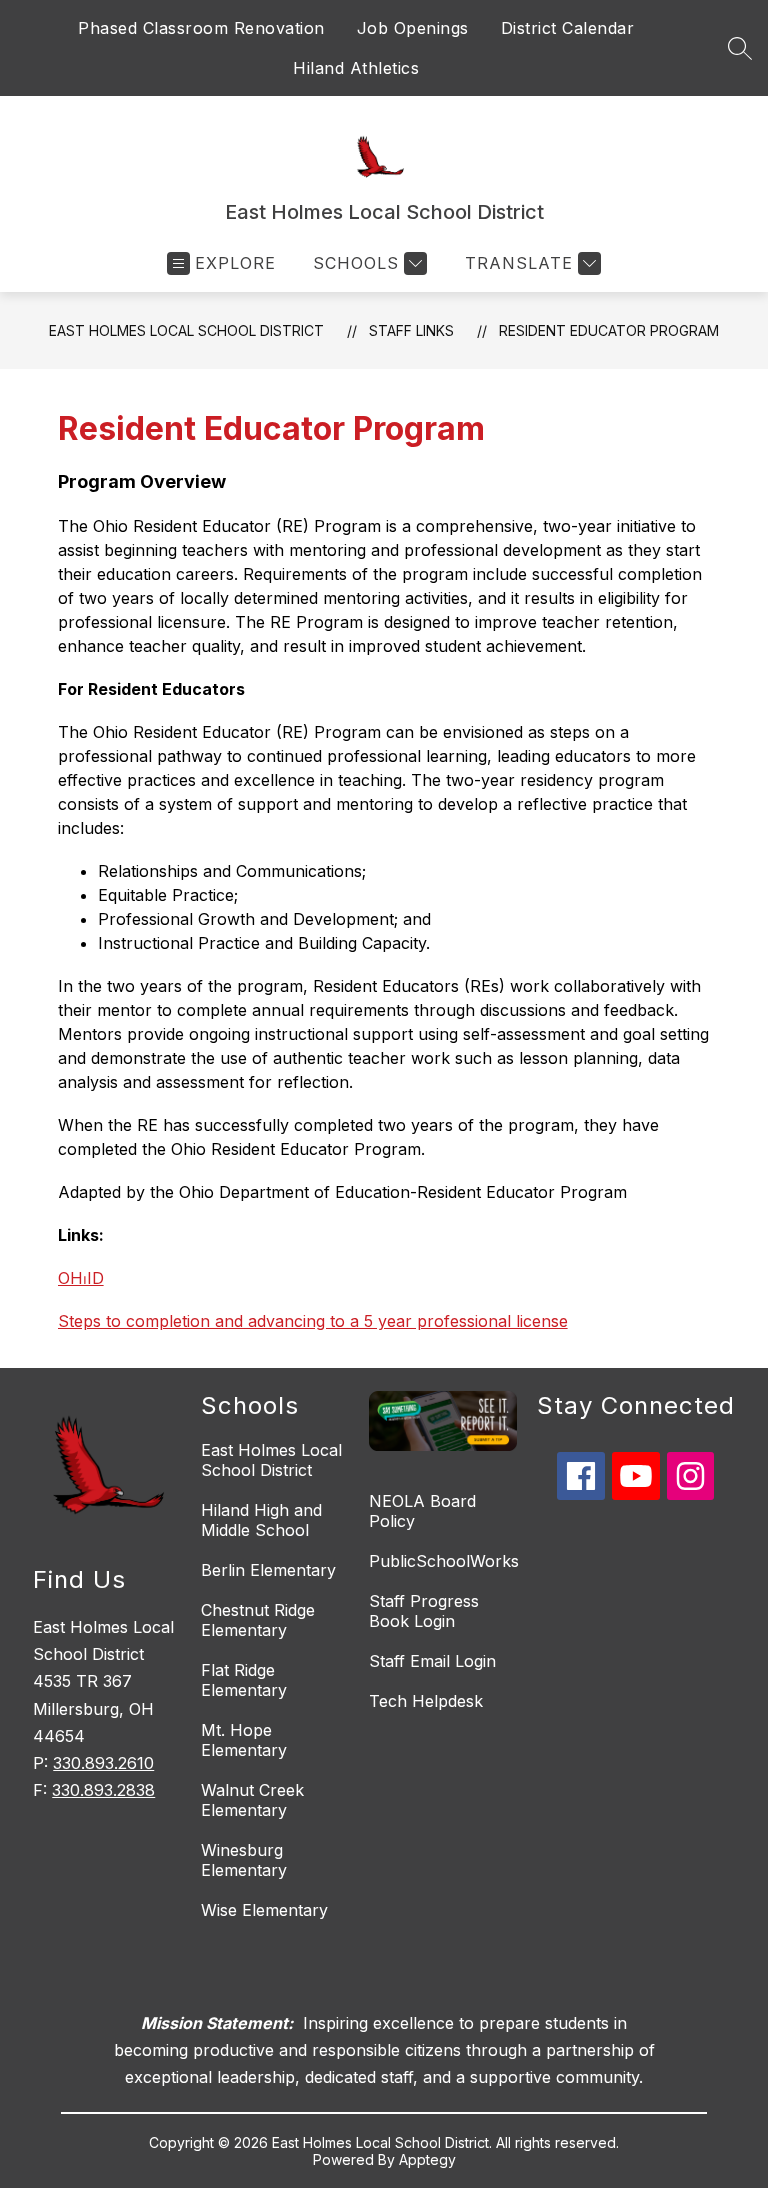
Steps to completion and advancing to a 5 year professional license (313, 1321)
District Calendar (568, 28)
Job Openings (413, 28)
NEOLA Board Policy (422, 1511)
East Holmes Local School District (186, 330)
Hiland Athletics (356, 68)
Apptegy (427, 2159)
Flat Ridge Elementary (244, 1680)
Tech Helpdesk (426, 1701)
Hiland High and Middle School (261, 1520)
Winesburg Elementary (244, 1860)
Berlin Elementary (268, 1570)
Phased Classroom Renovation (201, 28)
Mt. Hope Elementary (244, 1740)
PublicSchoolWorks (444, 1561)
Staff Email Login (432, 1661)
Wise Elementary (264, 1910)
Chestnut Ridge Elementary (258, 1620)
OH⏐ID (81, 1278)
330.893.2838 (103, 1790)
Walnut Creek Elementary (252, 1800)
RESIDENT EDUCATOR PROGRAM (609, 330)
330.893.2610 (103, 1763)
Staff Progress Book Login (424, 1611)
